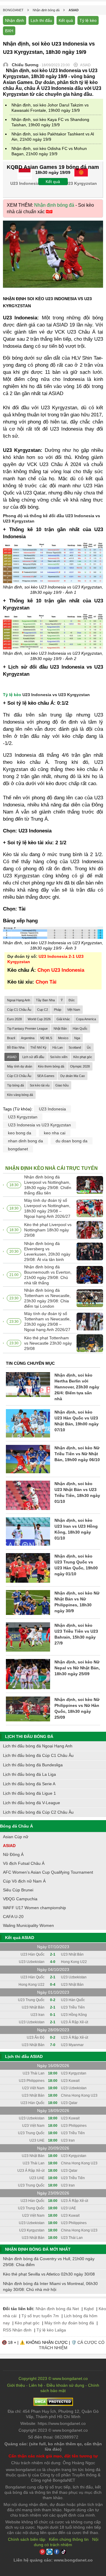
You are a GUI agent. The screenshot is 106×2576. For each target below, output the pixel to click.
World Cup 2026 (39, 1019)
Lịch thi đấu (41, 20)
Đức (72, 1000)
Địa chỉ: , (53, 2414)
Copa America (86, 1019)
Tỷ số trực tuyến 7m (40, 2316)
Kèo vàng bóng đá (20, 1095)
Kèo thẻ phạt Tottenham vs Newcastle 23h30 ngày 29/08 (48, 1343)
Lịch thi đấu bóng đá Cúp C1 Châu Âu (38, 1755)
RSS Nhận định (17, 2330)
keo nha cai (55, 1133)
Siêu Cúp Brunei (18, 1890)
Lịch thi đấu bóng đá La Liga (29, 1774)
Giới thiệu (16, 2385)
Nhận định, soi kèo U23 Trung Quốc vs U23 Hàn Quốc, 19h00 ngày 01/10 (76, 1565)
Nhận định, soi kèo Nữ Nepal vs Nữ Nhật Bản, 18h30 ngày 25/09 (77, 1668)
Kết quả (66, 20)
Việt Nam (74, 1010)
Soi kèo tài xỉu (40, 1085)
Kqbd (89, 2309)
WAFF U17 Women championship (34, 1908)
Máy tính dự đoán (20, 1066)
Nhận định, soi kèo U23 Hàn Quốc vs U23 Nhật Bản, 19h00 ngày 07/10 (77, 1421)
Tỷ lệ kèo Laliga (51, 2330)
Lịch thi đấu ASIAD (24, 2056)
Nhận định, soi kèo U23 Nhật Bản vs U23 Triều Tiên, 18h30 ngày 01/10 (77, 1492)
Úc (89, 1047)
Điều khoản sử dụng (65, 2385)
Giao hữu (62, 1085)
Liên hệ (36, 2385)
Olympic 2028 (80, 1066)
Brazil (11, 1038)
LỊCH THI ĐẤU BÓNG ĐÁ (29, 1736)
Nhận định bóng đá (54, 205)
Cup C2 (43, 1010)
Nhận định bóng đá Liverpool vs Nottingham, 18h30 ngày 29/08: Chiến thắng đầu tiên (48, 1185)
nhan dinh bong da (25, 1141)
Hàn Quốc (80, 1029)
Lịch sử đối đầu (33, 1057)
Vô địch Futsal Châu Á (24, 1863)
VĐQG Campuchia (20, 1899)
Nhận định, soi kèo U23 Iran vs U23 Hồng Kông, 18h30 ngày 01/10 (76, 1529)
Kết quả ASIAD (20, 1938)
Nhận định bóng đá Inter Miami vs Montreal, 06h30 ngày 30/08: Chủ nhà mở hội (50, 2286)
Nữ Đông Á (13, 1854)
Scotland (75, 1047)
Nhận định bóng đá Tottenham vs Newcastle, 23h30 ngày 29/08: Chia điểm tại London (47, 1298)
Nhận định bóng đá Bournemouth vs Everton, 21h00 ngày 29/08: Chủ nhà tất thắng (48, 1275)
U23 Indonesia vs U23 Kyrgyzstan (39, 1125)
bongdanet (18, 1149)
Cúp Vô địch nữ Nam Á (24, 1881)
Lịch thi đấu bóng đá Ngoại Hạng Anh (38, 1746)
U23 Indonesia (52, 1109)
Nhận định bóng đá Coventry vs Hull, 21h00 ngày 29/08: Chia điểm (49, 2262)
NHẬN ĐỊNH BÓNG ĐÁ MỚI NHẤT (38, 2249)
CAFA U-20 (13, 1917)
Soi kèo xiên (59, 1057)
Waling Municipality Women (28, 1925)
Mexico (63, 1038)
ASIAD (12, 1057)
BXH (9, 31)
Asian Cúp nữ (16, 1837)
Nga (77, 1038)
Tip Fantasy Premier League (27, 1029)
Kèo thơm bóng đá (51, 1066)
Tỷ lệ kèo (88, 20)
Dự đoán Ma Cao (73, 1076)
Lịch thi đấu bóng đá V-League (32, 1803)
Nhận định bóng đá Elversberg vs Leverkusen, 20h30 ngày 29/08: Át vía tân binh (47, 1251)
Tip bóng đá (15, 1085)
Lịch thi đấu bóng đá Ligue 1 (29, 1793)
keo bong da (20, 1133)
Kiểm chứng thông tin (69, 2539)
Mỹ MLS (46, 1038)
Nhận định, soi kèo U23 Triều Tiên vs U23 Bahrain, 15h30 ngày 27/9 (76, 1634)
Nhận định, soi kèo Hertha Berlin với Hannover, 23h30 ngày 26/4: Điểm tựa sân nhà (77, 1387)
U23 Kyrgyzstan (23, 1117)
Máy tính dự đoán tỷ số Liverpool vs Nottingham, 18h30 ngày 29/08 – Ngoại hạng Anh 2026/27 (47, 1208)
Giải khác (63, 1019)
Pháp (58, 1010)
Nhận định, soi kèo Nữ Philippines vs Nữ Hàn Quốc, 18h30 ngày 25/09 (77, 1708)
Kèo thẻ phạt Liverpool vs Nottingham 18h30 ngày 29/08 (48, 1230)
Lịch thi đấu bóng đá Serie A (29, 1784)
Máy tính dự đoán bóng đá (69, 2323)
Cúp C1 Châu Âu (19, 1010)
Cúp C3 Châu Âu (19, 1076)
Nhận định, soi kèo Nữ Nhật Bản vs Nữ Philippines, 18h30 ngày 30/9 (77, 1602)
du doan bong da (72, 1141)
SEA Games (46, 1076)
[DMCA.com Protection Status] (53, 2404)
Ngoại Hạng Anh (19, 1000)
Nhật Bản (60, 1029)
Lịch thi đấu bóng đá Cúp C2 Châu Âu (38, 1812)
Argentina (28, 1038)
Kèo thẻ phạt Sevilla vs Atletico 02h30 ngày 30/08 (49, 2274)
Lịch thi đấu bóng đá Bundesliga (33, 1765)
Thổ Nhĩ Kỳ (38, 1047)
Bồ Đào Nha (16, 1047)
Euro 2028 (14, 1019)
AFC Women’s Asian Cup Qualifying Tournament (48, 1872)
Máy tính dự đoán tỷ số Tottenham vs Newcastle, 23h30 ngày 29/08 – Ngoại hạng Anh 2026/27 (47, 1322)
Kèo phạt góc (83, 1057)
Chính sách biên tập (27, 2539)
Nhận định (15, 20)
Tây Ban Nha (45, 1000)
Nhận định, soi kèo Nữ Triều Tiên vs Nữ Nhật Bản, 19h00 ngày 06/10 (77, 1454)
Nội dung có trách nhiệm (66, 2542)
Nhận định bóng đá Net (57, 2309)
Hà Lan (58, 1047)
